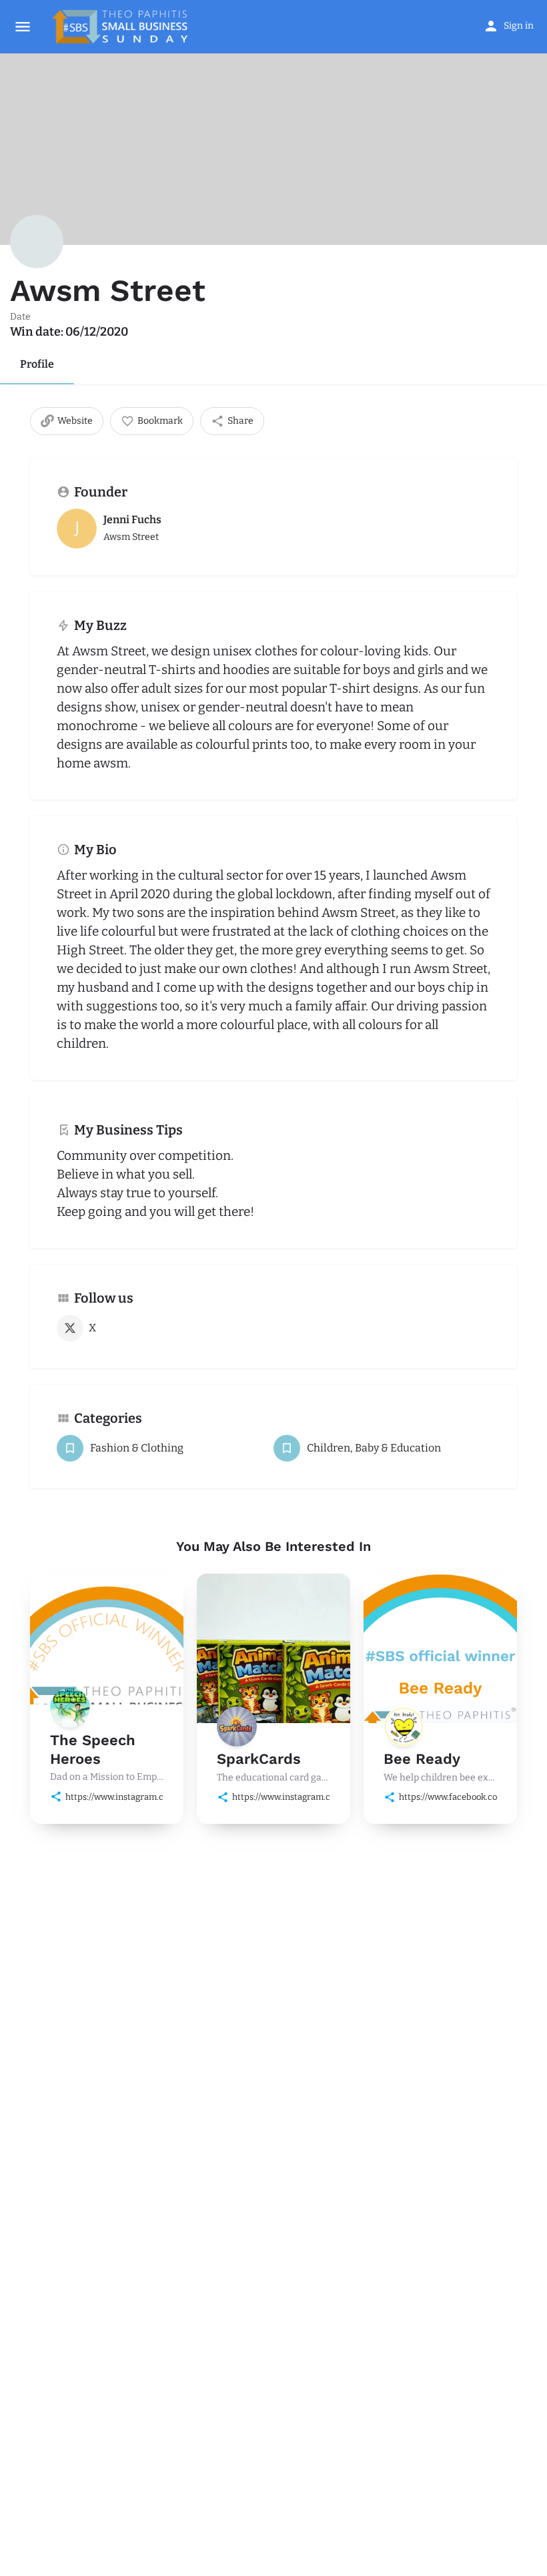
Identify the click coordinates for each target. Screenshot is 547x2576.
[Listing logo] (37, 242)
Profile (37, 364)
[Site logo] (121, 27)
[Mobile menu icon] (23, 27)
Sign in (519, 26)
